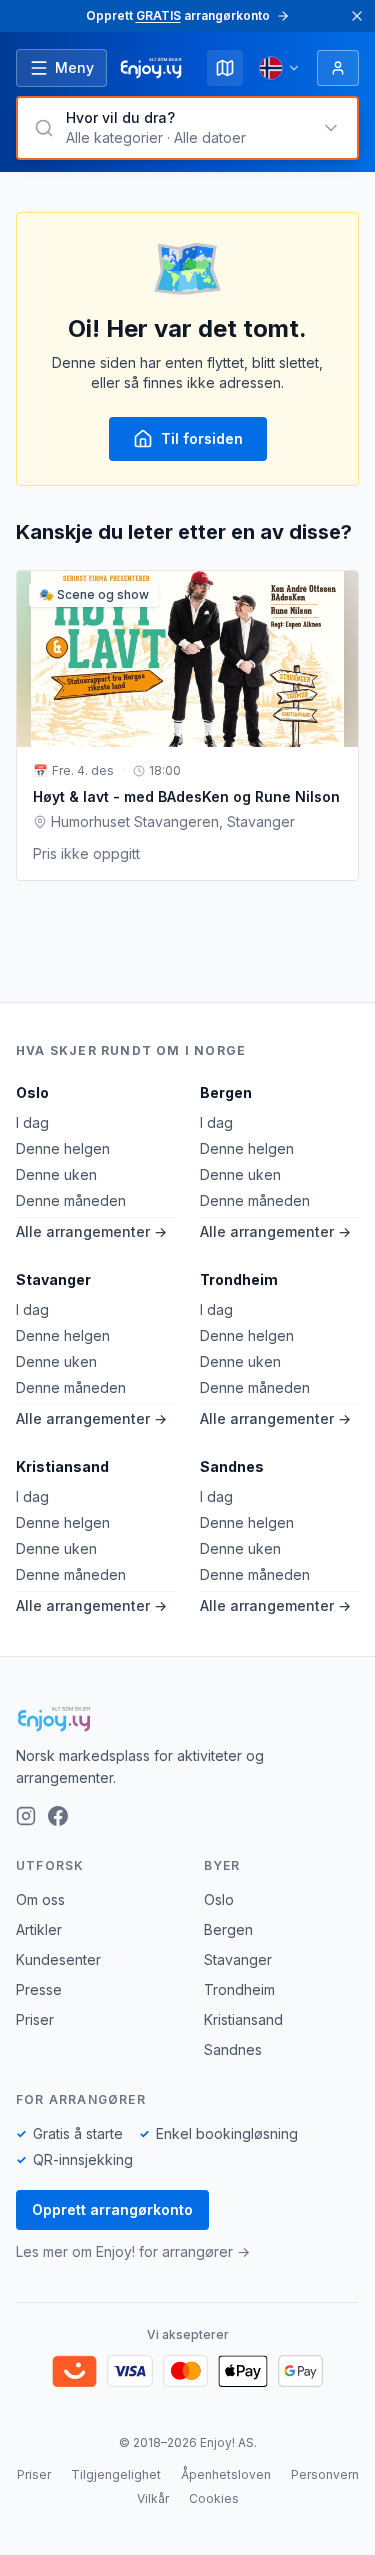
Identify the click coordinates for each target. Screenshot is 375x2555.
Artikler (39, 1929)
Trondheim (239, 1279)
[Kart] (225, 68)
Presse (39, 1989)
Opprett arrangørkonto (112, 2209)
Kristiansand (62, 1466)
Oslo (32, 1092)
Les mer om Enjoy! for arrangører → (133, 2251)
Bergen (226, 1092)
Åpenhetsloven (226, 2474)
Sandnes (232, 1466)
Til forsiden (202, 438)
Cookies (214, 2498)
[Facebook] (58, 1816)
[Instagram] (26, 1816)
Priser (35, 2019)
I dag (32, 1122)
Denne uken (56, 1174)
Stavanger (53, 1279)
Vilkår (153, 2498)
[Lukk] (357, 16)
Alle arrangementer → (91, 1231)
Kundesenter (58, 1959)
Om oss (40, 1899)
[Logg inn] (338, 68)
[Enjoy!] (187, 1719)
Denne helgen (63, 1148)
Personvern (325, 2474)
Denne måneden (71, 1200)
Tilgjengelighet (116, 2474)
